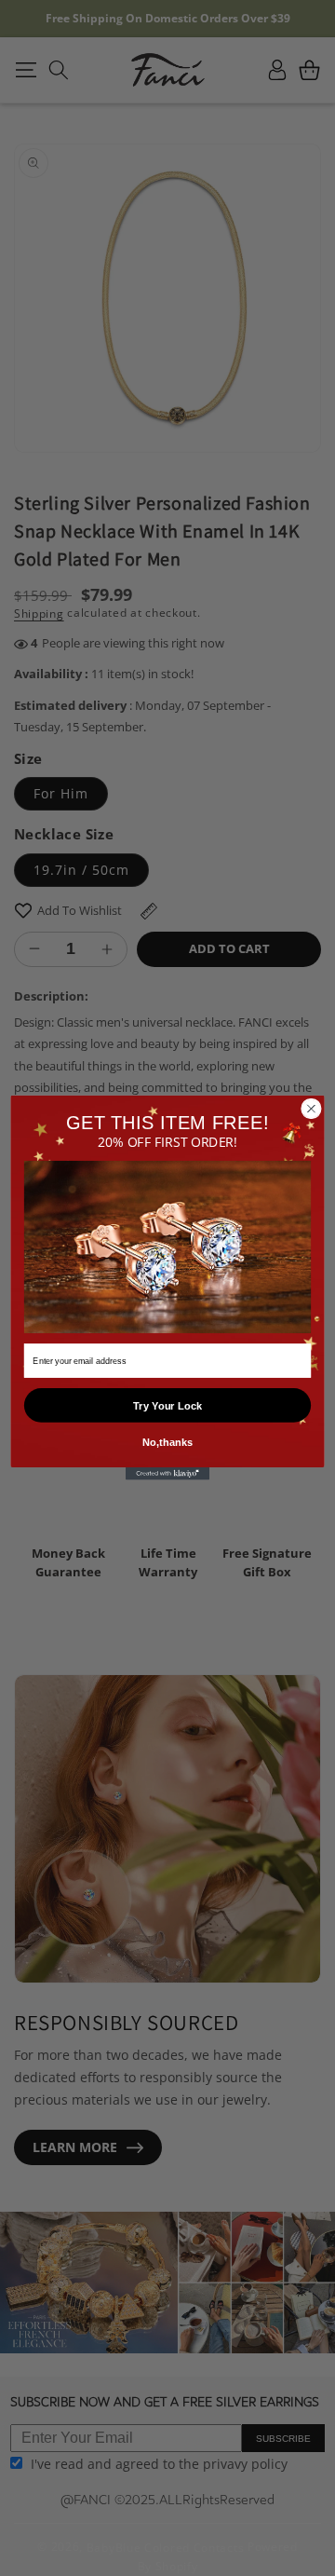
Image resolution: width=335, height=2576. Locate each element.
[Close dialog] (312, 1109)
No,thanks (167, 1442)
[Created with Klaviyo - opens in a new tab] (167, 1475)
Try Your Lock (167, 1406)
